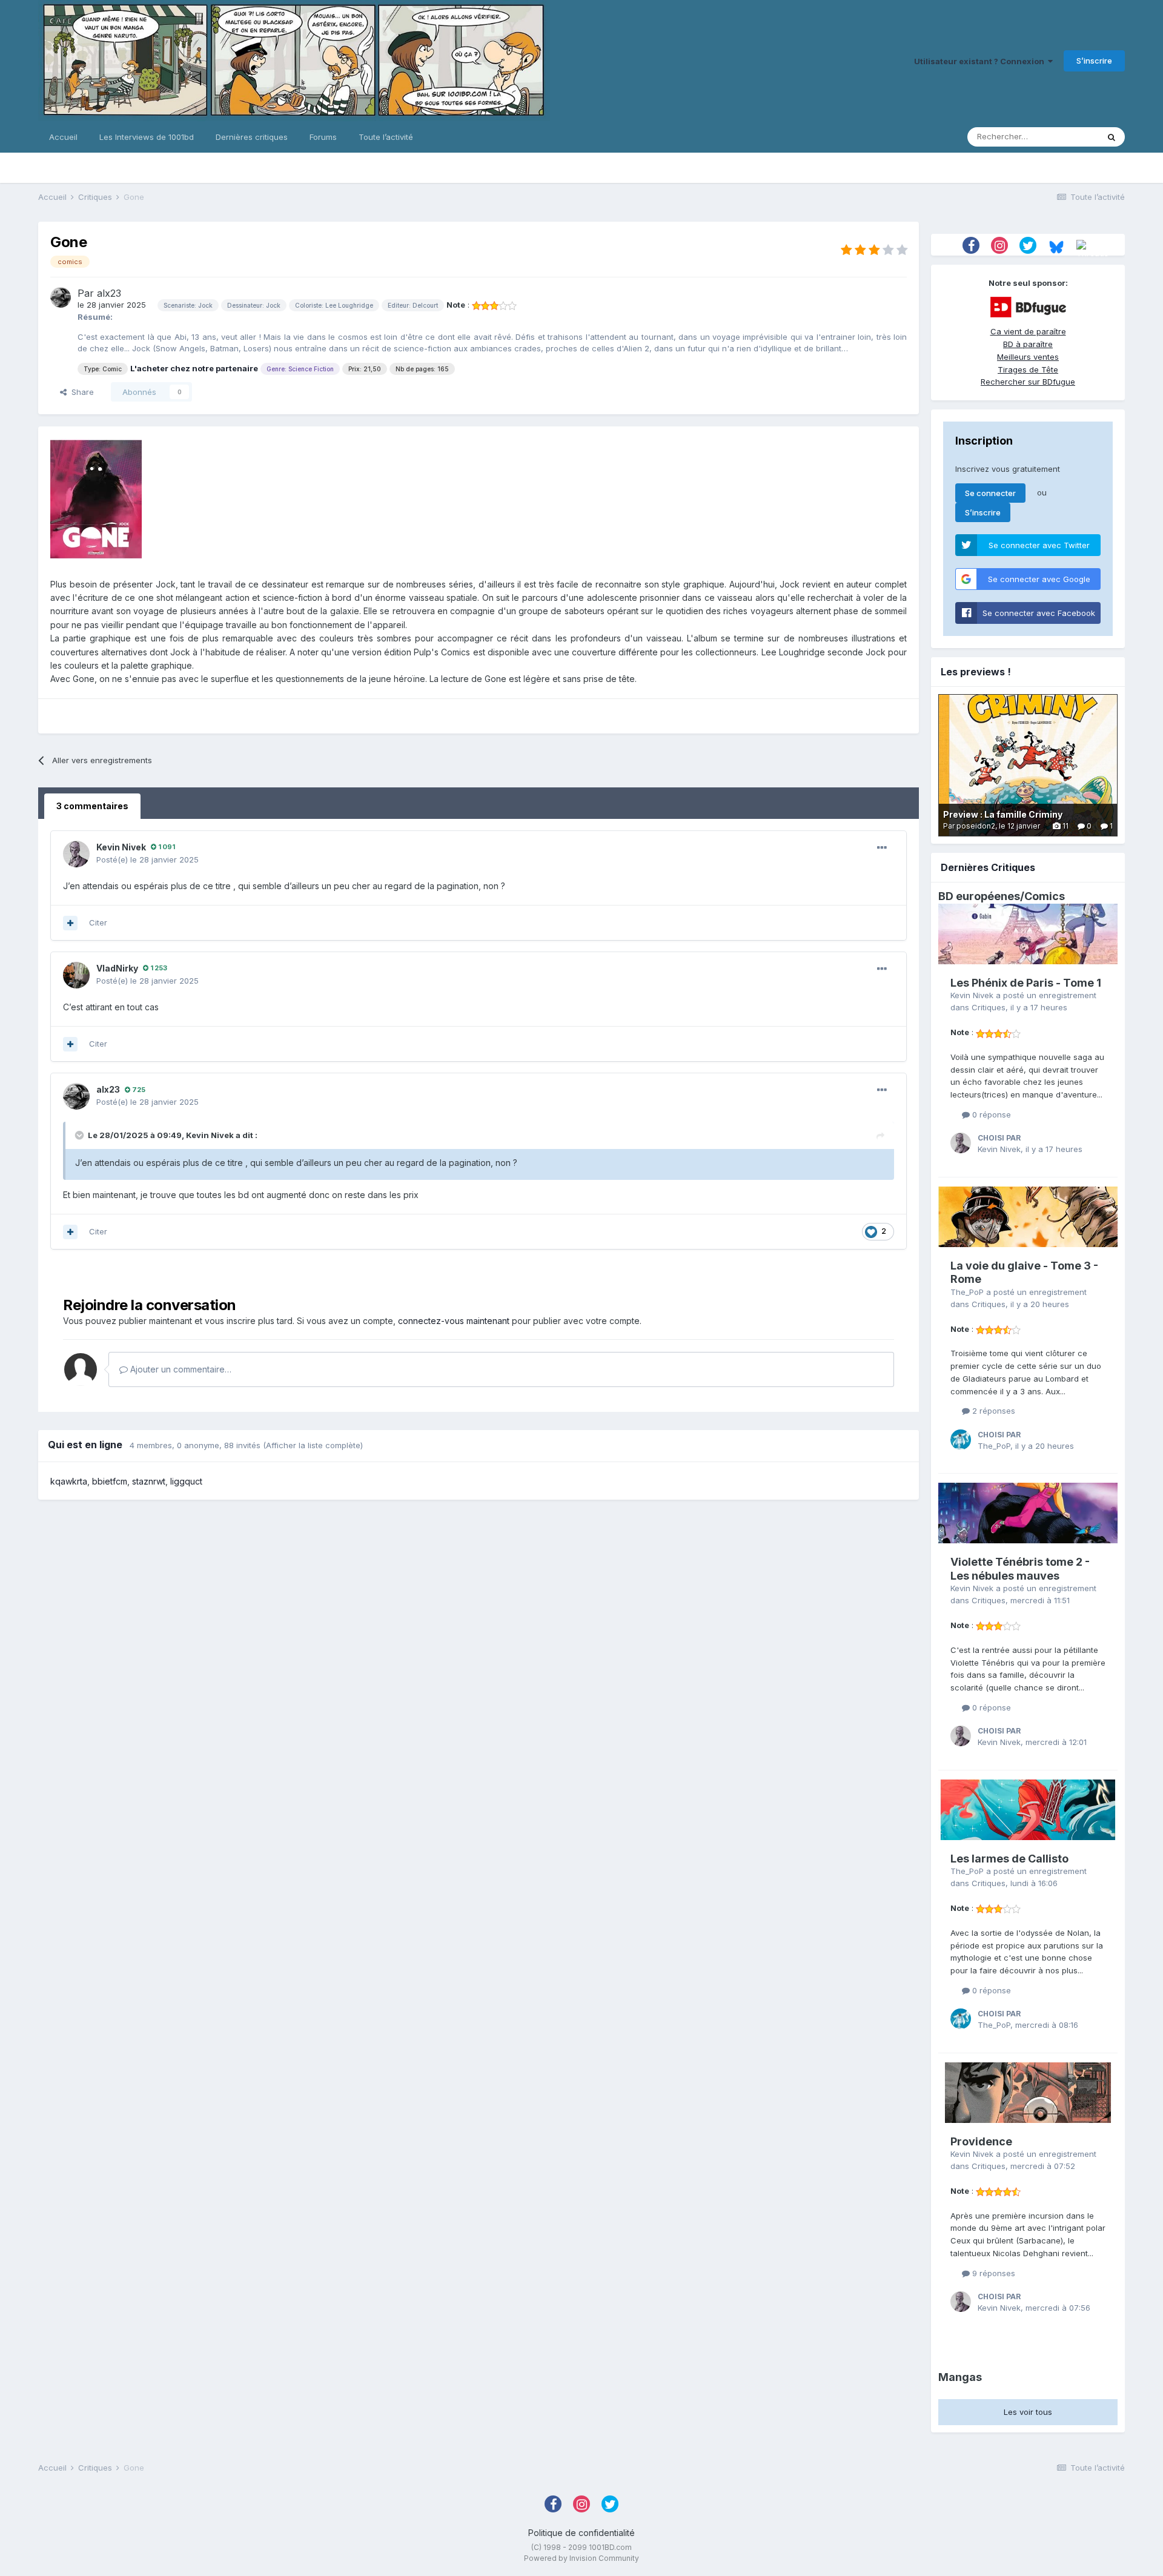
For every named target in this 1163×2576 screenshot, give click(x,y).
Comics (1045, 896)
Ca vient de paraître (1028, 331)
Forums (323, 137)
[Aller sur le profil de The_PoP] (961, 1440)
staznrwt (149, 1481)
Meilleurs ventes (1028, 357)
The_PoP (967, 1292)
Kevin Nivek (121, 847)
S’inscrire (1094, 61)
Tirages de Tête (1028, 369)
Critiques (989, 1007)
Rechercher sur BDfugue (1028, 382)
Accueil (63, 137)
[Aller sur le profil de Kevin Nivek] (76, 854)
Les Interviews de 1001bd (147, 137)
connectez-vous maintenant (454, 1321)
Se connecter (990, 493)
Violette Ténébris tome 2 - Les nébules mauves (1020, 1569)
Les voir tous (1028, 2412)
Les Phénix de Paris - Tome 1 (1026, 983)
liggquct (186, 1481)
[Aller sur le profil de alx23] (61, 297)
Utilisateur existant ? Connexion (981, 61)
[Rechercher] (1112, 137)
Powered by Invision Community (581, 2558)
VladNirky (117, 968)
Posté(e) (147, 859)
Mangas (960, 2377)
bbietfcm (110, 1481)
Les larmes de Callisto (1009, 1859)
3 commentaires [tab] (92, 806)
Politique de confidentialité (581, 2533)
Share (80, 392)
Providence (981, 2141)
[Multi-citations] (70, 923)
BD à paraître (1028, 344)
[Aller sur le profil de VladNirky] (76, 975)
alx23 (109, 293)
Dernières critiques (252, 137)
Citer (98, 922)
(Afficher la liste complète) (313, 1445)
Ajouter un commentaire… (180, 1369)
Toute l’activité (386, 137)
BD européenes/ (981, 896)
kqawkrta (69, 1481)
